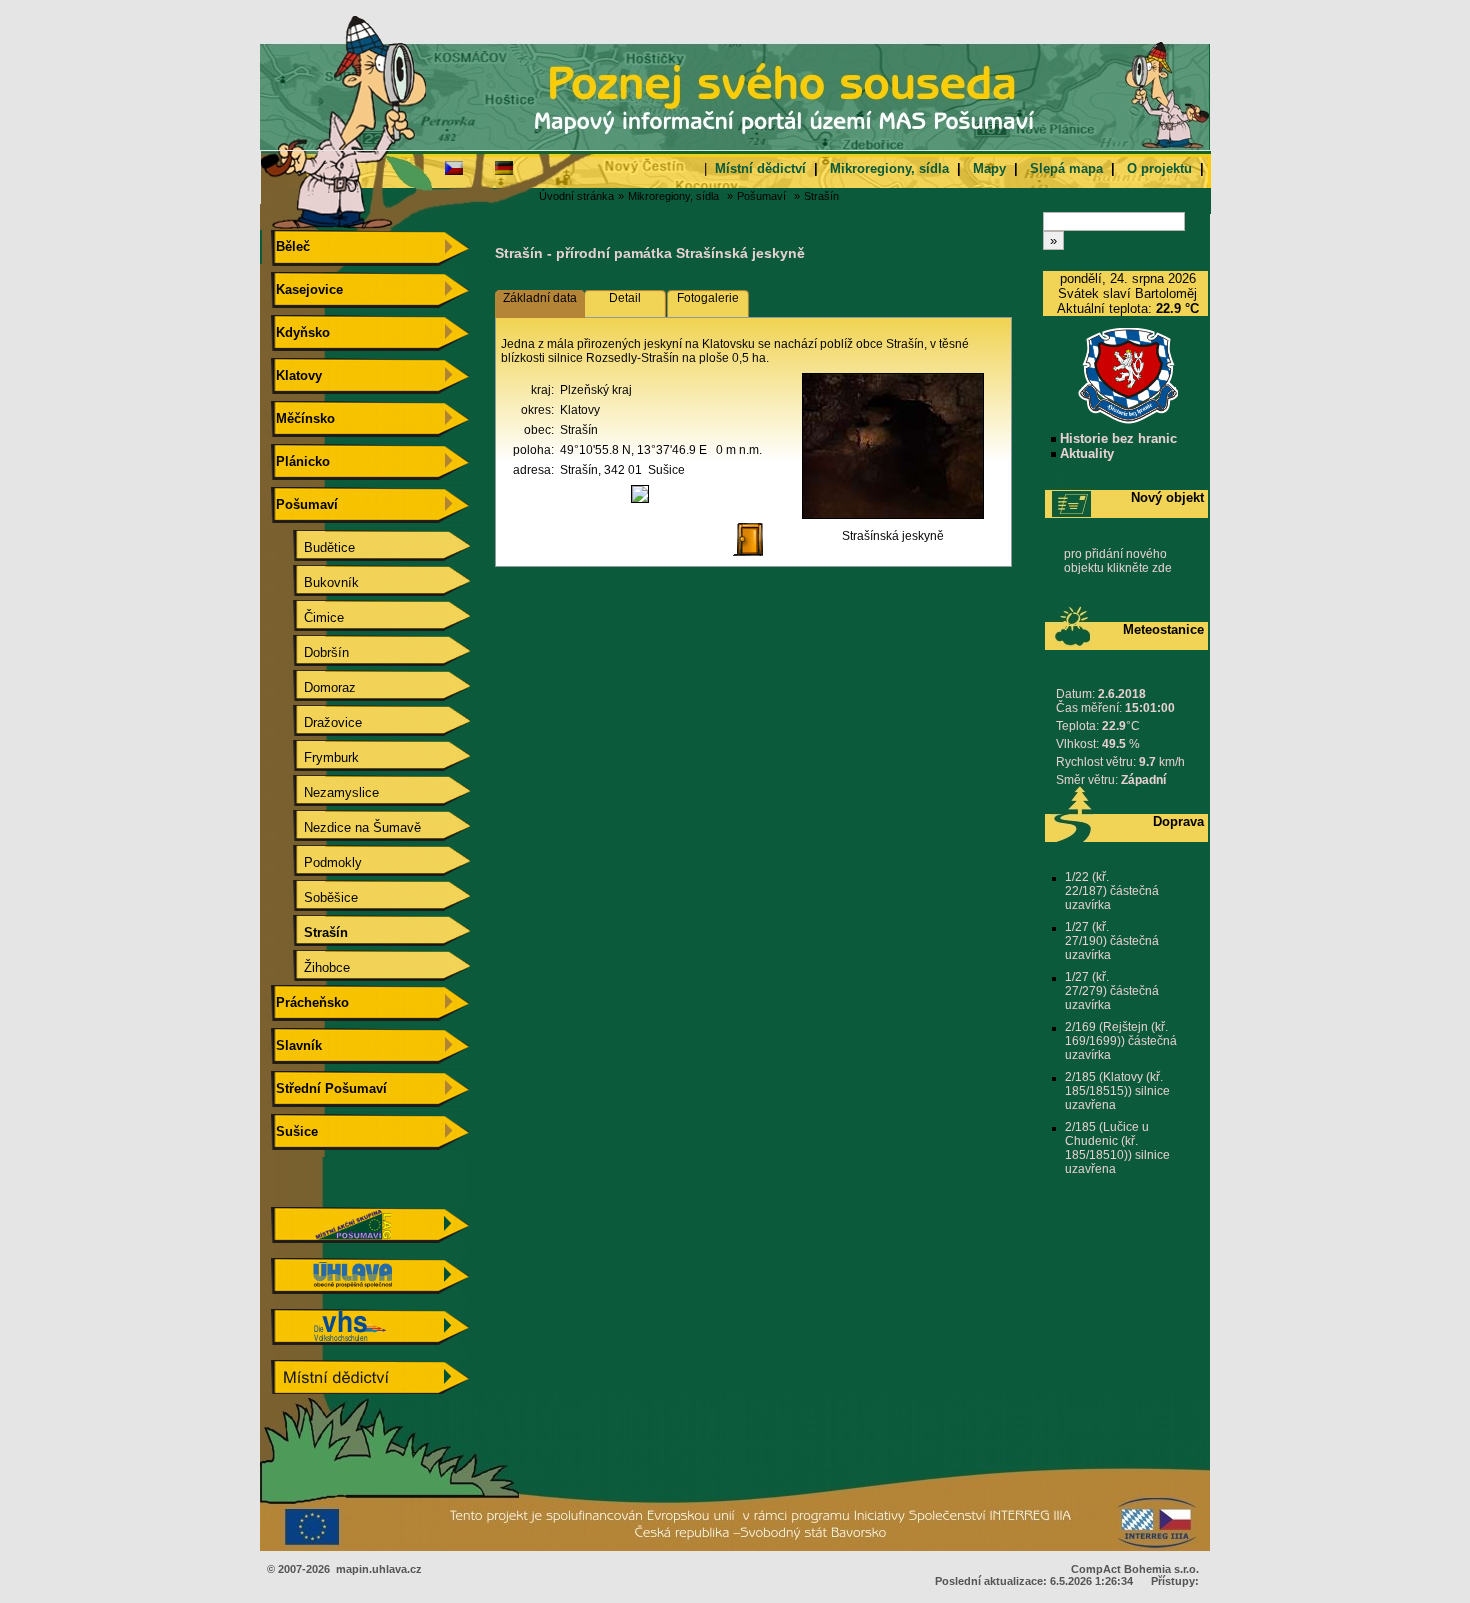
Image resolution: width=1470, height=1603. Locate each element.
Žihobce (311, 967)
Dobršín (310, 652)
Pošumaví (761, 196)
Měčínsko (303, 418)
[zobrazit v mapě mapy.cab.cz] (640, 503)
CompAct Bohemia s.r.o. (1135, 1569)
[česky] (454, 167)
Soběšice (315, 897)
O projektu (1159, 168)
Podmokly (317, 862)
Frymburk (315, 757)
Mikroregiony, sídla (889, 168)
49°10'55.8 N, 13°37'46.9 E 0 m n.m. (661, 450)
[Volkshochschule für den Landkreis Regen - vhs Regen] (370, 1340)
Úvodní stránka (576, 196)
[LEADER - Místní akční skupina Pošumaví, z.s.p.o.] (370, 1238)
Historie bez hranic (1116, 438)
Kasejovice (307, 289)
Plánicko (301, 461)
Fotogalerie (708, 298)
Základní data (540, 298)
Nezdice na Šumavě (346, 827)
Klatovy (297, 375)
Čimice (308, 617)
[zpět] (756, 557)
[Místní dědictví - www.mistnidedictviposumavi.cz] (370, 1391)
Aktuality (1085, 453)
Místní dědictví (760, 168)
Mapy (989, 168)
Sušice (295, 1131)
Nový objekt (1167, 497)
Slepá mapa (1066, 168)
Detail (625, 298)
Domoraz (314, 687)
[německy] (504, 167)
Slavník (297, 1045)
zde (1162, 568)
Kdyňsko (301, 332)
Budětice (313, 547)
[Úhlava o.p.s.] (370, 1289)
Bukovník (315, 582)
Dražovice (317, 722)
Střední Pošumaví (329, 1088)
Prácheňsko (310, 1002)
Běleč (291, 246)
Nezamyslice (325, 792)
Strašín (821, 196)
